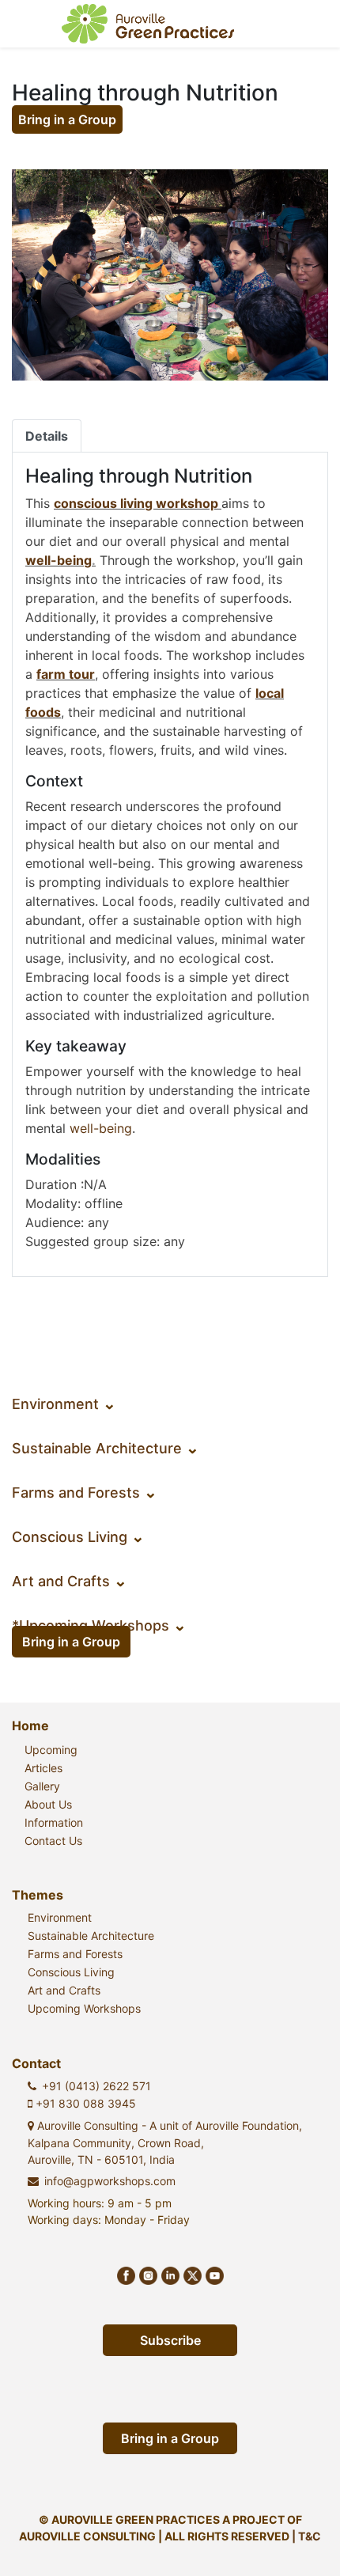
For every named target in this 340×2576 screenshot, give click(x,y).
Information (54, 1822)
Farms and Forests (85, 1493)
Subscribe (170, 2340)
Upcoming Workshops (84, 2008)
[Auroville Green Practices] (148, 24)
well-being (59, 560)
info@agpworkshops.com (110, 2181)
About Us (48, 1804)
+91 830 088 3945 (84, 2103)
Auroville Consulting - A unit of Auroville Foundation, (165, 2142)
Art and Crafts (70, 1581)
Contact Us (53, 1841)
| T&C (306, 2536)
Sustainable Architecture (106, 1448)
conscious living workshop (136, 503)
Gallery (42, 1786)
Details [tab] (47, 436)
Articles (43, 1768)
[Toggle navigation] (305, 24)
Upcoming (51, 1750)
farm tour (66, 674)
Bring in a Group (67, 119)
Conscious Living (78, 1537)
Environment (64, 1404)
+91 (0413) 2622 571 (96, 2086)
